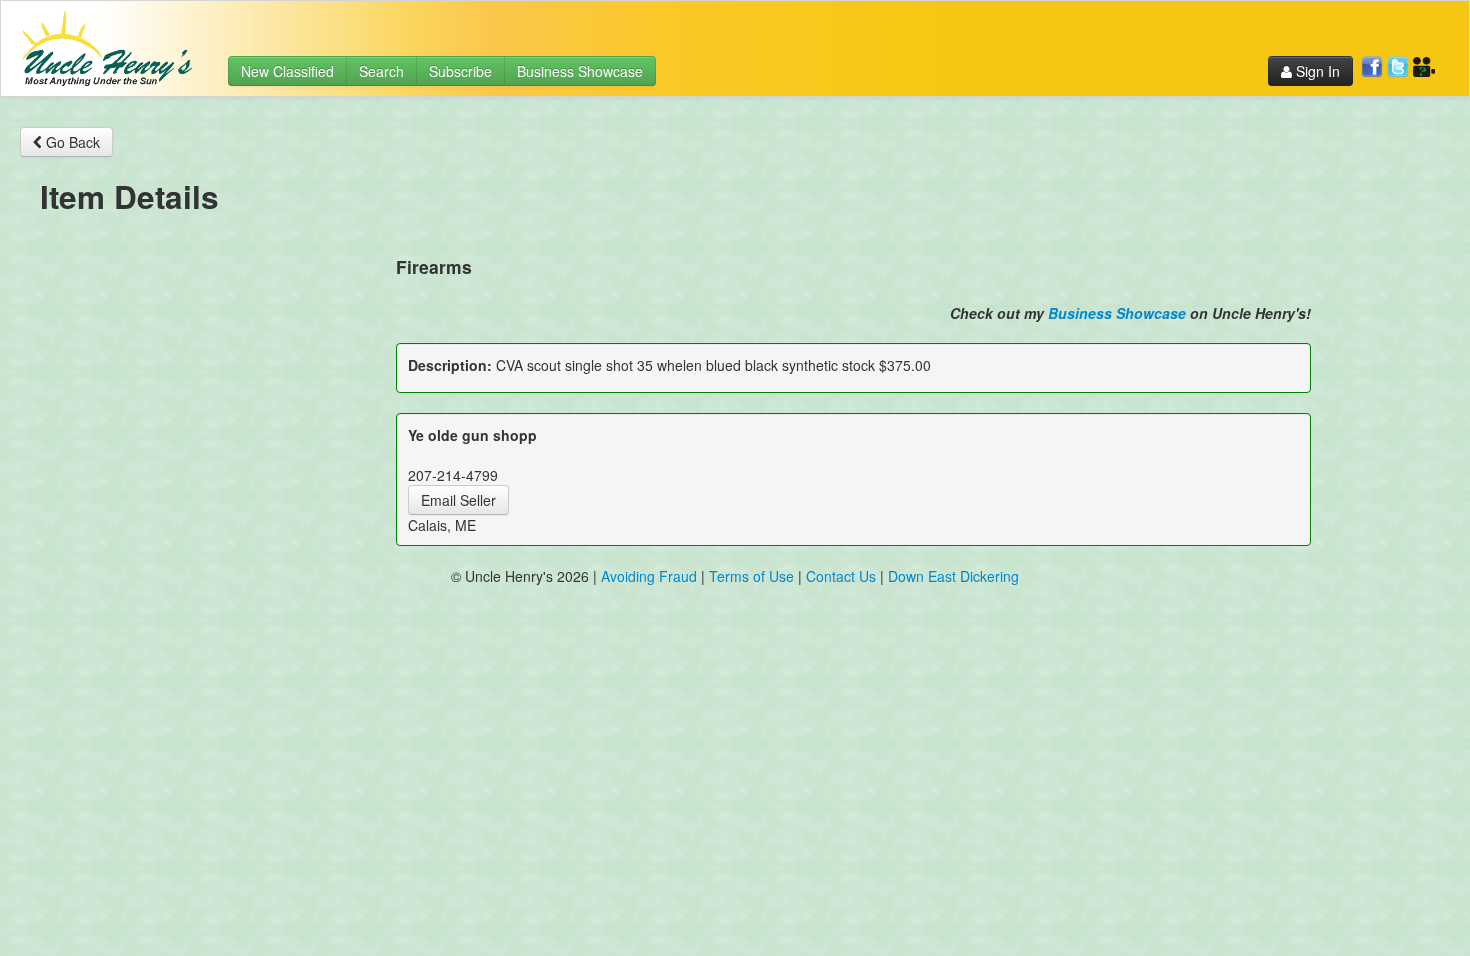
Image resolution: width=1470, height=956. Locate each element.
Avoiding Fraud (649, 576)
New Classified (287, 71)
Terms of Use (751, 576)
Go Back (71, 142)
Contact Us (843, 576)
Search (381, 71)
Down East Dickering (953, 576)
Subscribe (460, 71)
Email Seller (458, 500)
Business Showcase (580, 71)
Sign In (1316, 71)
